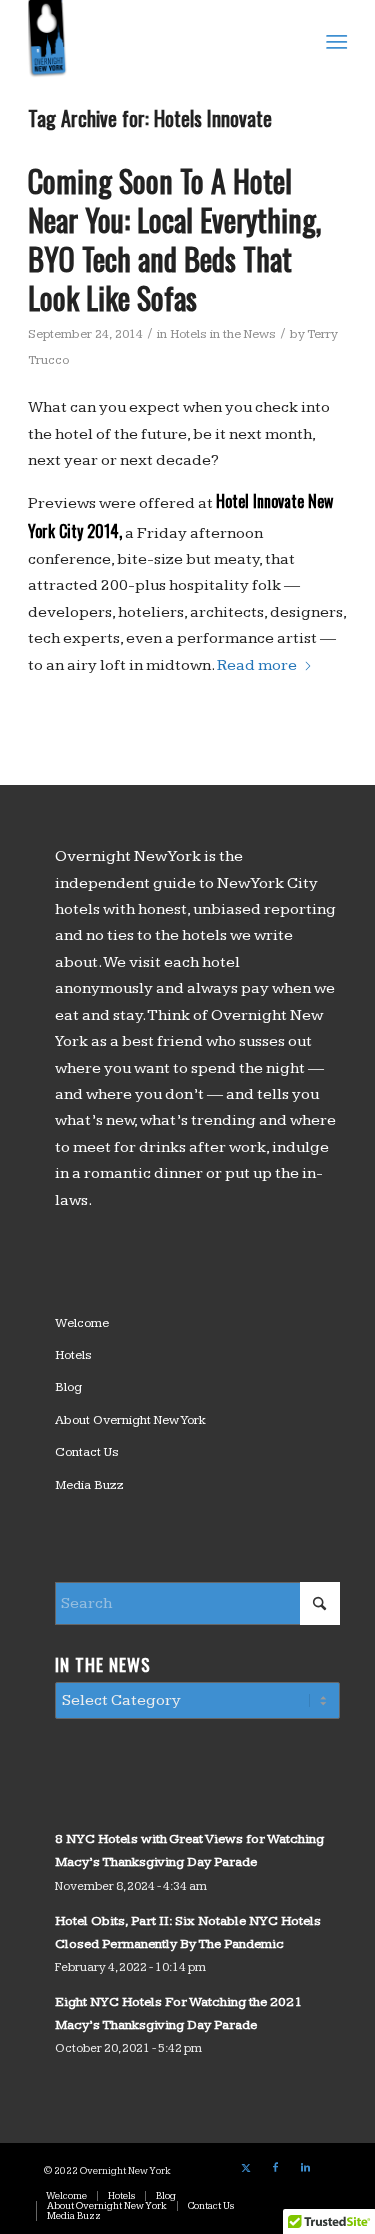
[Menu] (335, 41)
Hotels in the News (223, 334)
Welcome (82, 1323)
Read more (257, 665)
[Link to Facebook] (276, 2168)
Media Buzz (89, 1485)
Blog (68, 1387)
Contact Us (87, 1452)
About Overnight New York (130, 1420)
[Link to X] (246, 2168)
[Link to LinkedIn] (306, 2168)
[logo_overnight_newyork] (155, 40)
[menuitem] (335, 41)
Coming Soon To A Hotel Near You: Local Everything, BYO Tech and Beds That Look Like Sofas (174, 239)
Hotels (73, 1355)
